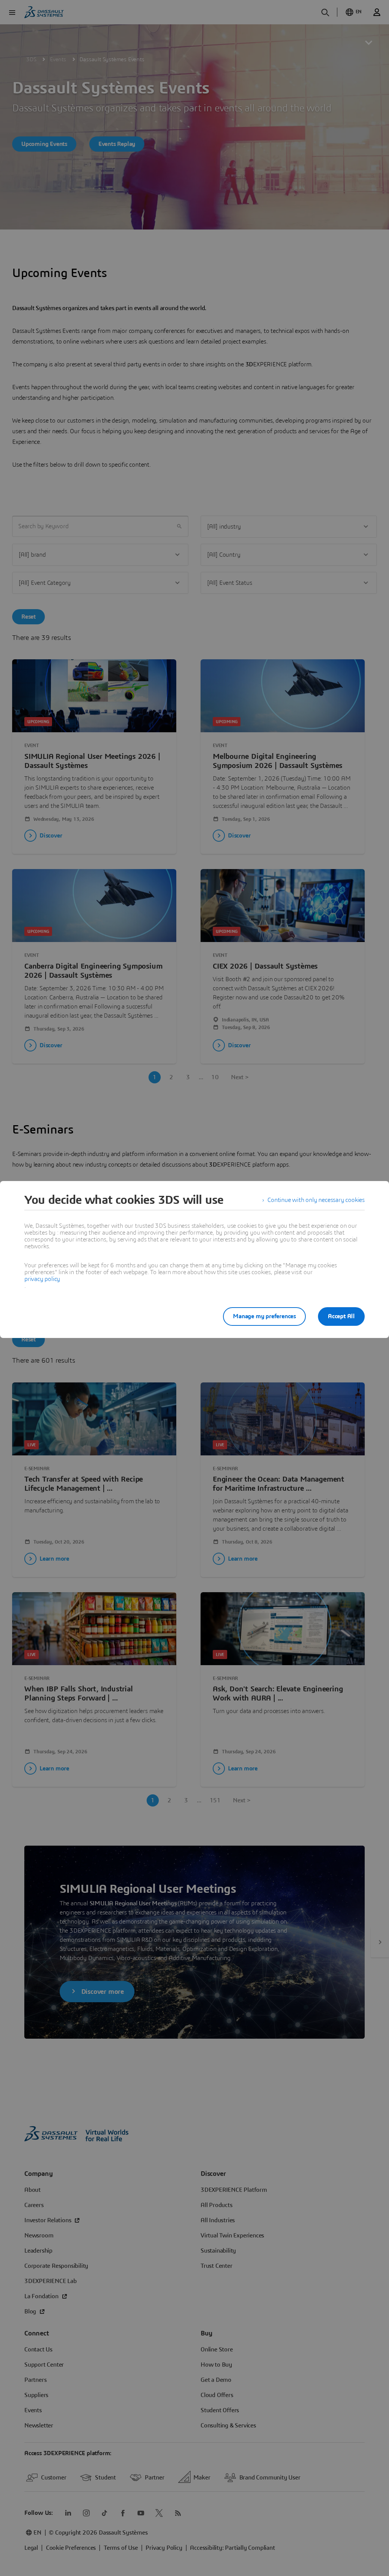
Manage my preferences (264, 1316)
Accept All (341, 1316)
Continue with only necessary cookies (316, 1200)
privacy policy (42, 1279)
